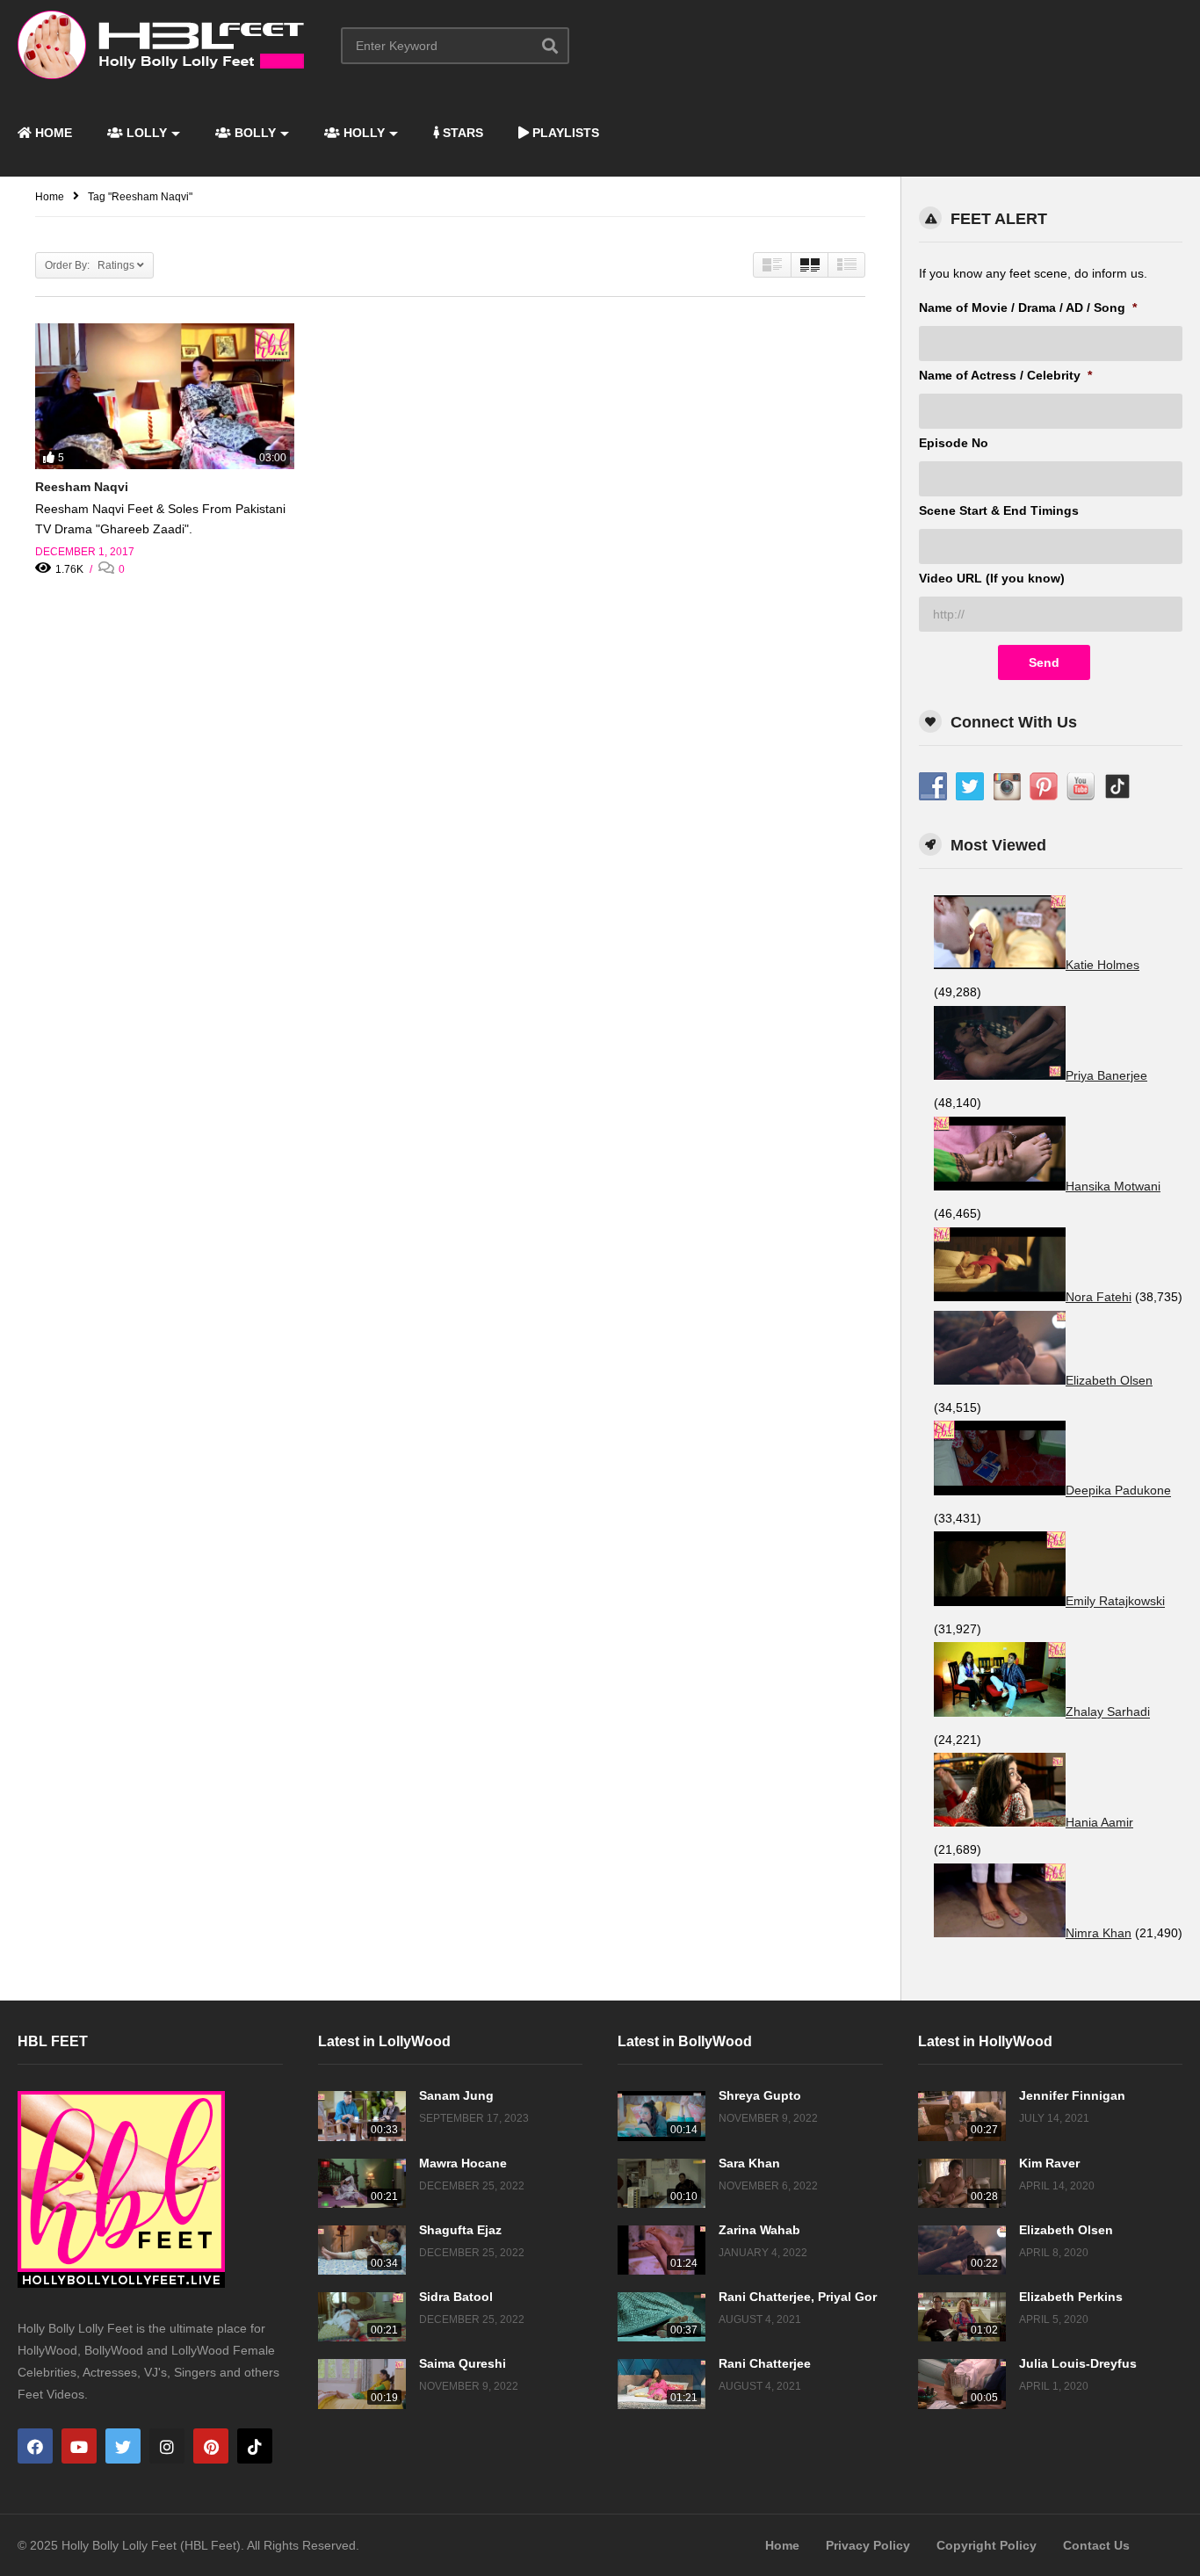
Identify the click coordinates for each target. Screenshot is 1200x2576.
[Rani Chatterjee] (661, 2384)
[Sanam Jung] (362, 2116)
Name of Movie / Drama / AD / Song (1028, 308)
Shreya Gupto (760, 2095)
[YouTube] (79, 2446)
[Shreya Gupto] (661, 2116)
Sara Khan (749, 2163)
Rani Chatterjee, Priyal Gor (798, 2297)
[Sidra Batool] (362, 2317)
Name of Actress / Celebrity (1005, 375)
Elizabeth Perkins (1071, 2297)
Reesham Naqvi (82, 487)
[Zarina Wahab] (661, 2250)
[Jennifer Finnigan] (962, 2116)
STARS (461, 133)
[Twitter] (123, 2446)
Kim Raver (1049, 2163)
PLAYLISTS (564, 133)
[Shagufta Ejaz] (362, 2250)
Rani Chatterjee (765, 2363)
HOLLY (362, 133)
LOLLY (145, 133)
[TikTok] (255, 2446)
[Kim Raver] (962, 2183)
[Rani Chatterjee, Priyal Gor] (661, 2317)
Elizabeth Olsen (1066, 2230)
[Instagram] (167, 2446)
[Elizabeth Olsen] (962, 2250)
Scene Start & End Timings (999, 510)
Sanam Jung (456, 2095)
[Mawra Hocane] (362, 2183)
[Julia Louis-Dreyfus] (962, 2384)
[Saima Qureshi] (362, 2384)
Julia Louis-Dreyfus (1078, 2363)
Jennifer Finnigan (1072, 2095)
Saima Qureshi (463, 2363)
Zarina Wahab (759, 2230)
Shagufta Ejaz (460, 2230)
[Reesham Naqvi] (165, 396)
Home (782, 2545)
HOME (52, 133)
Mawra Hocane (463, 2163)
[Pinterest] (211, 2446)
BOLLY (253, 133)
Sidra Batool (456, 2297)
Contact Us (1096, 2545)
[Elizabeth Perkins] (962, 2317)
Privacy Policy (868, 2545)
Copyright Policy (987, 2545)
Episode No (954, 443)
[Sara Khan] (661, 2183)
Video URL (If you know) (992, 578)
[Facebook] (35, 2446)
